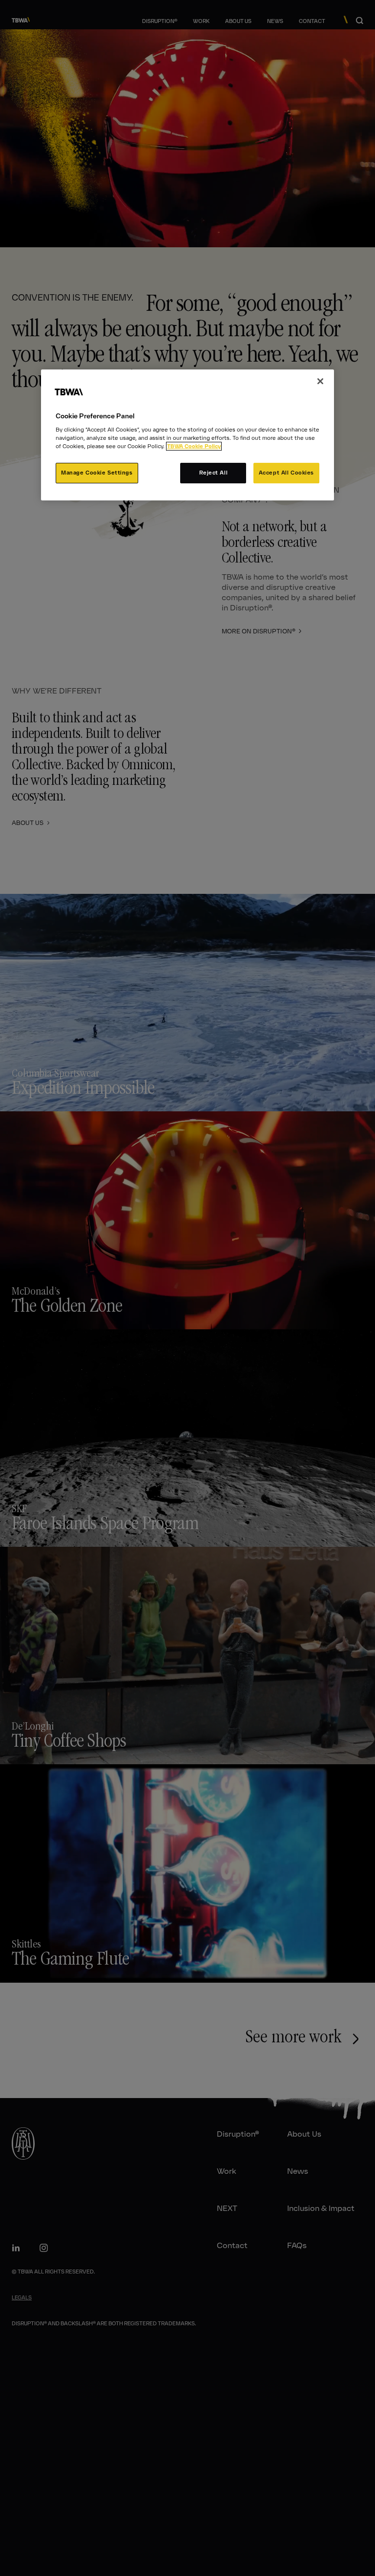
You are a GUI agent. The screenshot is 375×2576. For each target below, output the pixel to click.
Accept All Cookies (286, 473)
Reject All (214, 473)
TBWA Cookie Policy (194, 446)
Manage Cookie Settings (97, 473)
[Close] (320, 381)
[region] (187, 435)
